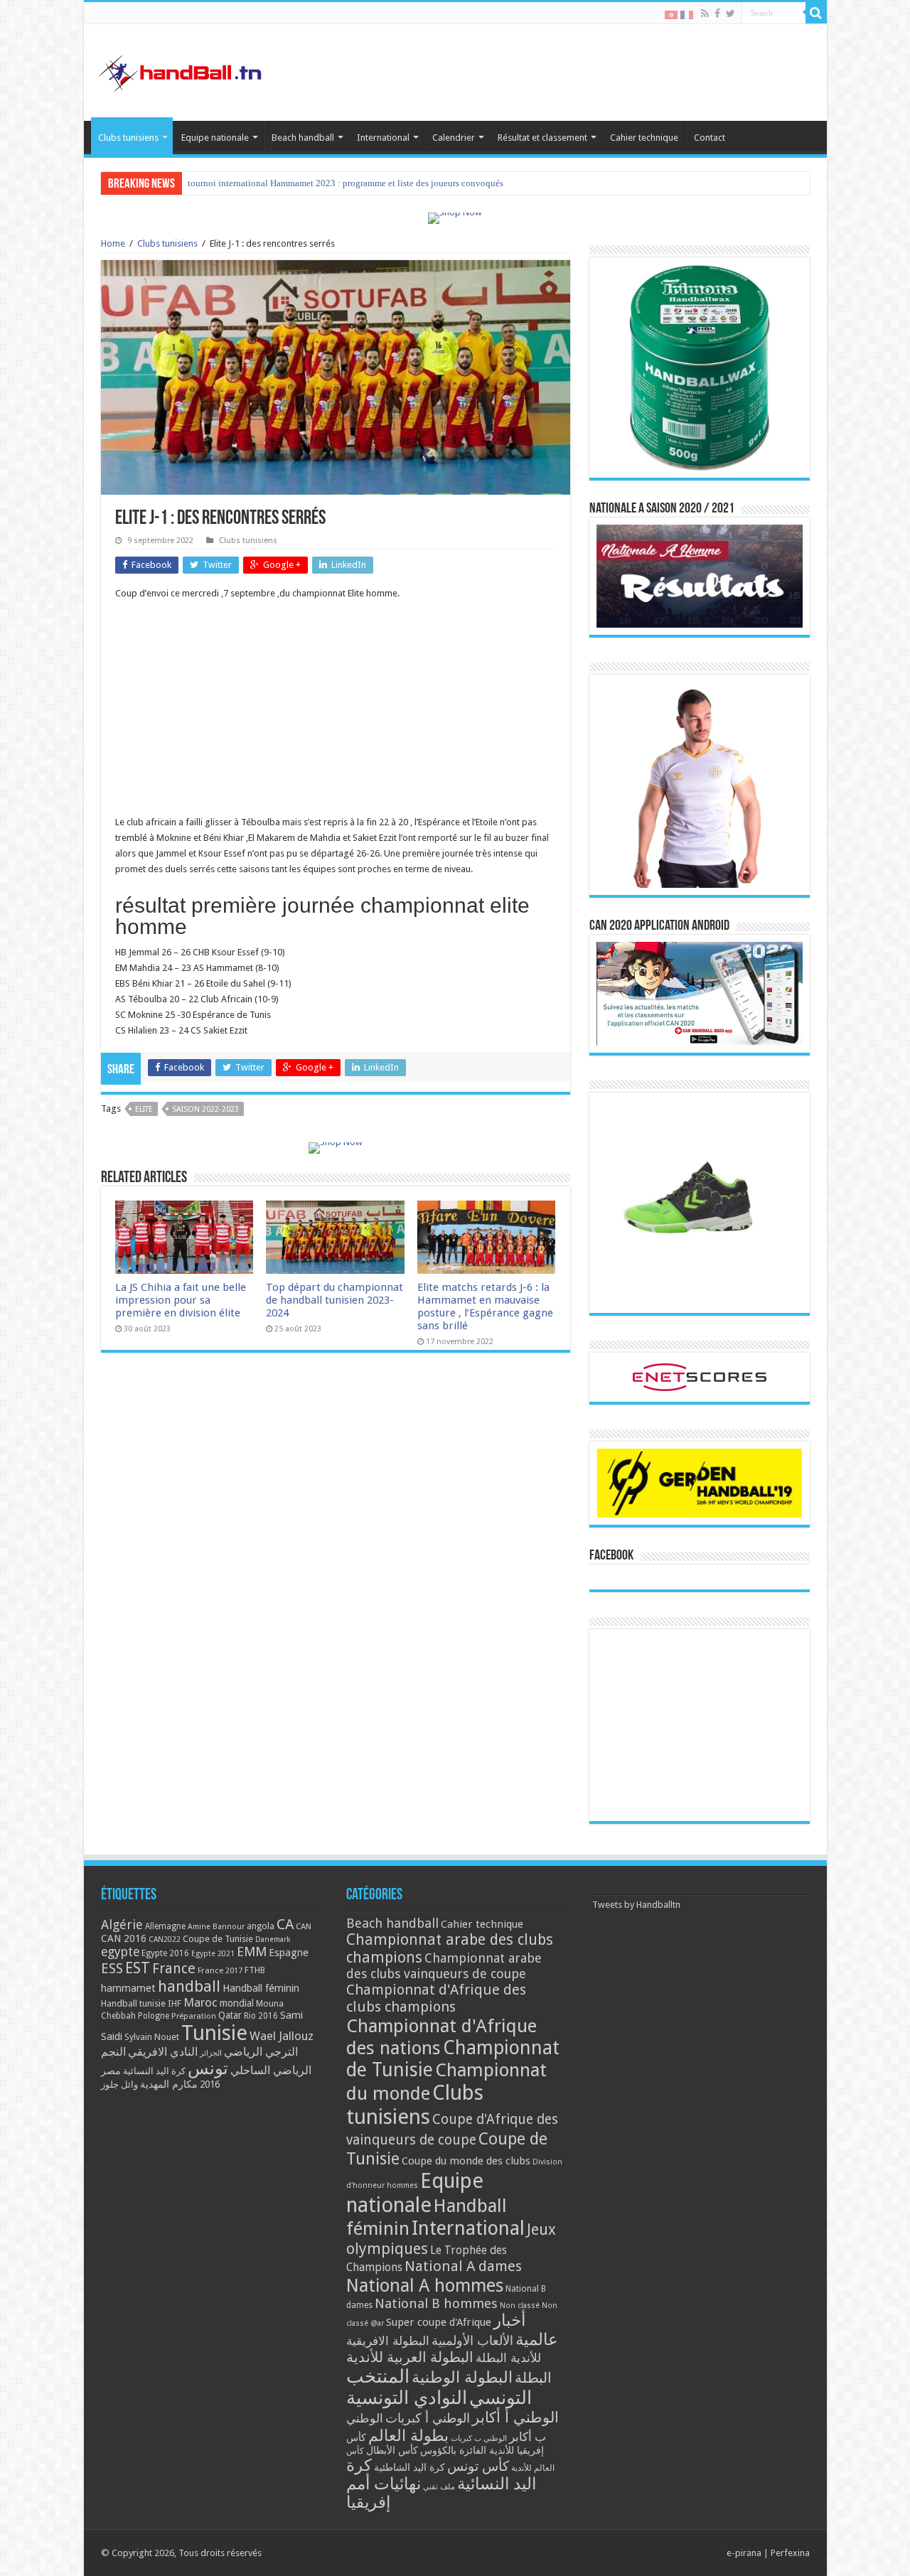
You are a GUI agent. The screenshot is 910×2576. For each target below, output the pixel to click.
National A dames (463, 2266)
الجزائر (211, 2053)
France (174, 1969)
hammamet (128, 1988)
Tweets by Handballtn (636, 1905)
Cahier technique (644, 138)
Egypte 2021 (213, 1954)
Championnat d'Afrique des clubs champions (436, 1998)
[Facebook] (717, 14)
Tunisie (214, 2033)
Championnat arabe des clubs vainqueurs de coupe (444, 1966)
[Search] (816, 13)
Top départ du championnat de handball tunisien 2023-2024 (334, 1300)
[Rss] (705, 14)
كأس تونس (478, 2466)
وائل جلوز (119, 2084)
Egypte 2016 (165, 1953)
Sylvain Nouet (152, 2037)
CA (285, 1924)
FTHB (255, 1970)
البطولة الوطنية (462, 2377)
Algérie (122, 1925)
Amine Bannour (216, 1927)
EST (138, 1968)
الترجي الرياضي (261, 2052)
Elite (144, 1109)
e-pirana (744, 2553)
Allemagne (165, 1926)
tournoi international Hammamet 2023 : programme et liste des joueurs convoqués (346, 183)
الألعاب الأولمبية (472, 2340)
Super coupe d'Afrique (439, 2322)
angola (261, 1926)
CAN (304, 1926)
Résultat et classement (542, 138)
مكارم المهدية (169, 2084)
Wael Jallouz (282, 2036)
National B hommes (436, 2303)
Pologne (154, 2016)
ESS (112, 1969)
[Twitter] (730, 14)
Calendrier (454, 138)
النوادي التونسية (407, 2398)
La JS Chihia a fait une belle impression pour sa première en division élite (181, 1300)
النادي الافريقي (163, 2052)
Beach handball (303, 138)
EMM (252, 1952)
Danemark (273, 1939)
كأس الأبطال (392, 2450)
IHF (175, 2003)
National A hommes (425, 2285)
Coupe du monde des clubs (466, 2161)
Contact (710, 138)
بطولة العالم (408, 2435)
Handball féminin (261, 1988)
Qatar (230, 2015)
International (383, 138)
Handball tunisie (133, 2003)
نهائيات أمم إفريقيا (384, 2493)
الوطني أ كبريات (428, 2418)
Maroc (200, 2002)
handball (189, 1986)
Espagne (289, 1952)
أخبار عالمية (526, 2330)
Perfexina (790, 2553)
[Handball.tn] (182, 70)
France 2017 (220, 1970)
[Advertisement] (336, 715)
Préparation (194, 2016)
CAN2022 (165, 1939)
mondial (237, 2003)
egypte (120, 1952)
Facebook (611, 1556)
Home (113, 243)
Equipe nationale (215, 138)
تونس (208, 2068)
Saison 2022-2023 (205, 1109)
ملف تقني (439, 2487)
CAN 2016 (124, 1938)
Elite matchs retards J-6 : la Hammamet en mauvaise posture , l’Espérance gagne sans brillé (485, 1306)
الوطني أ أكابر (515, 2417)
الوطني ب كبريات (479, 2438)
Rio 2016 (261, 2016)
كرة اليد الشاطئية (409, 2467)
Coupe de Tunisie (218, 1939)
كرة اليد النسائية (154, 2071)
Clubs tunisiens (128, 138)
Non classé (520, 2306)
